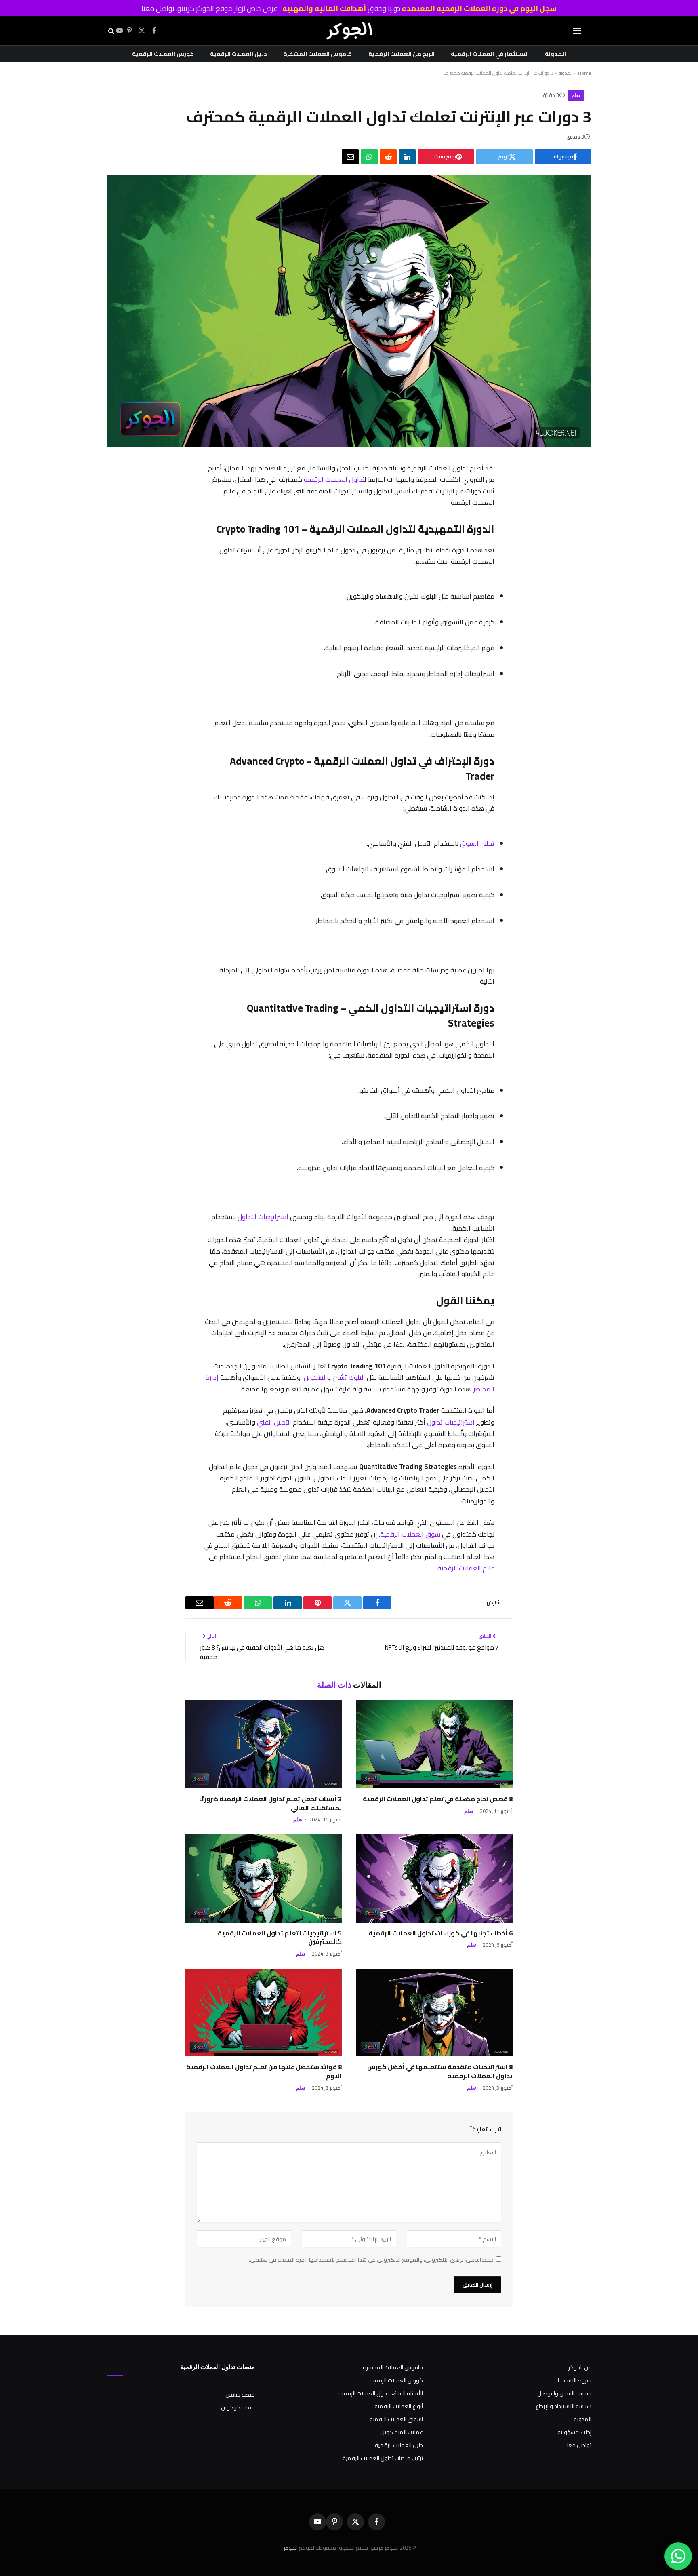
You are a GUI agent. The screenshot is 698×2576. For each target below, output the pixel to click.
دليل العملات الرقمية (239, 54)
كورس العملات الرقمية (163, 54)
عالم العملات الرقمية (466, 1568)
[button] (577, 31)
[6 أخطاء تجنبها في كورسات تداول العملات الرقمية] (434, 1878)
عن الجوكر (580, 2367)
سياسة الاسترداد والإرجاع (563, 2406)
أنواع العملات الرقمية (399, 2406)
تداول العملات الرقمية (334, 479)
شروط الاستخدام (573, 2380)
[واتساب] (369, 157)
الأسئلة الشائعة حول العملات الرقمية (381, 2393)
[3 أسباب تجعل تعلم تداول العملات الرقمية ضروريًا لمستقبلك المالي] (264, 1744)
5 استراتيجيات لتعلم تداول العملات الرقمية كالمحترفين (280, 1938)
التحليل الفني (274, 1422)
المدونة (555, 54)
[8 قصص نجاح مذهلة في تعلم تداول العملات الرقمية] (434, 1744)
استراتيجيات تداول (451, 1422)
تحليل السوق (477, 843)
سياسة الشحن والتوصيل (564, 2393)
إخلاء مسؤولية (574, 2432)
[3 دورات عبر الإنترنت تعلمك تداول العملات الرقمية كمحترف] (349, 445)
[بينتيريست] (503, 533)
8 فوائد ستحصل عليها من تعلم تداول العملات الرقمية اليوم (264, 2072)
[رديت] (388, 157)
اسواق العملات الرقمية (396, 2419)
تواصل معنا (158, 8)
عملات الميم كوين (402, 2432)
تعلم (576, 95)
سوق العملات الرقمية (410, 1534)
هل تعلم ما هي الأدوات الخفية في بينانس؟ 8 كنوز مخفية (262, 1652)
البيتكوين (315, 1377)
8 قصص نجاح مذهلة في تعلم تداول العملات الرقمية (438, 1799)
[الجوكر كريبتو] (349, 31)
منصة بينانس (240, 2395)
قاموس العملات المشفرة (317, 54)
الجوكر (291, 2548)
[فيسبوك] (503, 491)
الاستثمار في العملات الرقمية (490, 54)
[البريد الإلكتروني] (503, 596)
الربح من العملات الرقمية (402, 54)
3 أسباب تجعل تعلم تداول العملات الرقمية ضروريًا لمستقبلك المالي (270, 1804)
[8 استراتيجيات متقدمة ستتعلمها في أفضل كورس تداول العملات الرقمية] (434, 2013)
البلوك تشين (349, 1377)
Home (585, 73)
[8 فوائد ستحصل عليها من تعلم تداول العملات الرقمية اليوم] (264, 2013)
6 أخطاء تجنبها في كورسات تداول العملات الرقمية (440, 1933)
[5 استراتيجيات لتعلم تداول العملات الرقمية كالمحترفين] (264, 1878)
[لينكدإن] (407, 157)
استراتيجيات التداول (263, 1217)
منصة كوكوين (238, 2407)
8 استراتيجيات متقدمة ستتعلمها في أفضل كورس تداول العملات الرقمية (440, 2072)
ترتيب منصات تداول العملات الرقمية (383, 2458)
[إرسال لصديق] (350, 157)
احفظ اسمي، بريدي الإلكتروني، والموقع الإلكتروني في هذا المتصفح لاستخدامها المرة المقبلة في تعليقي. (372, 2260)
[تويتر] (503, 512)
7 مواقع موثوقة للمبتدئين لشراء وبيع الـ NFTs (442, 1647)
